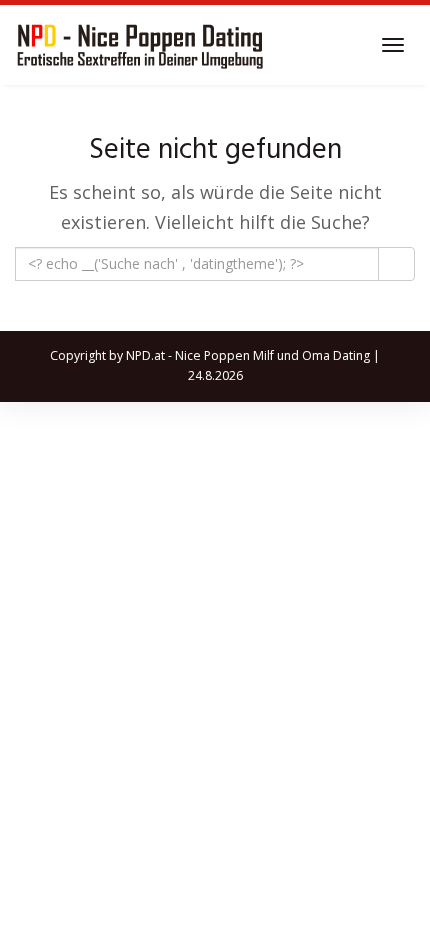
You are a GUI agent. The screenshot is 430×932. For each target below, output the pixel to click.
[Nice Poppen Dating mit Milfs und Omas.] (140, 45)
